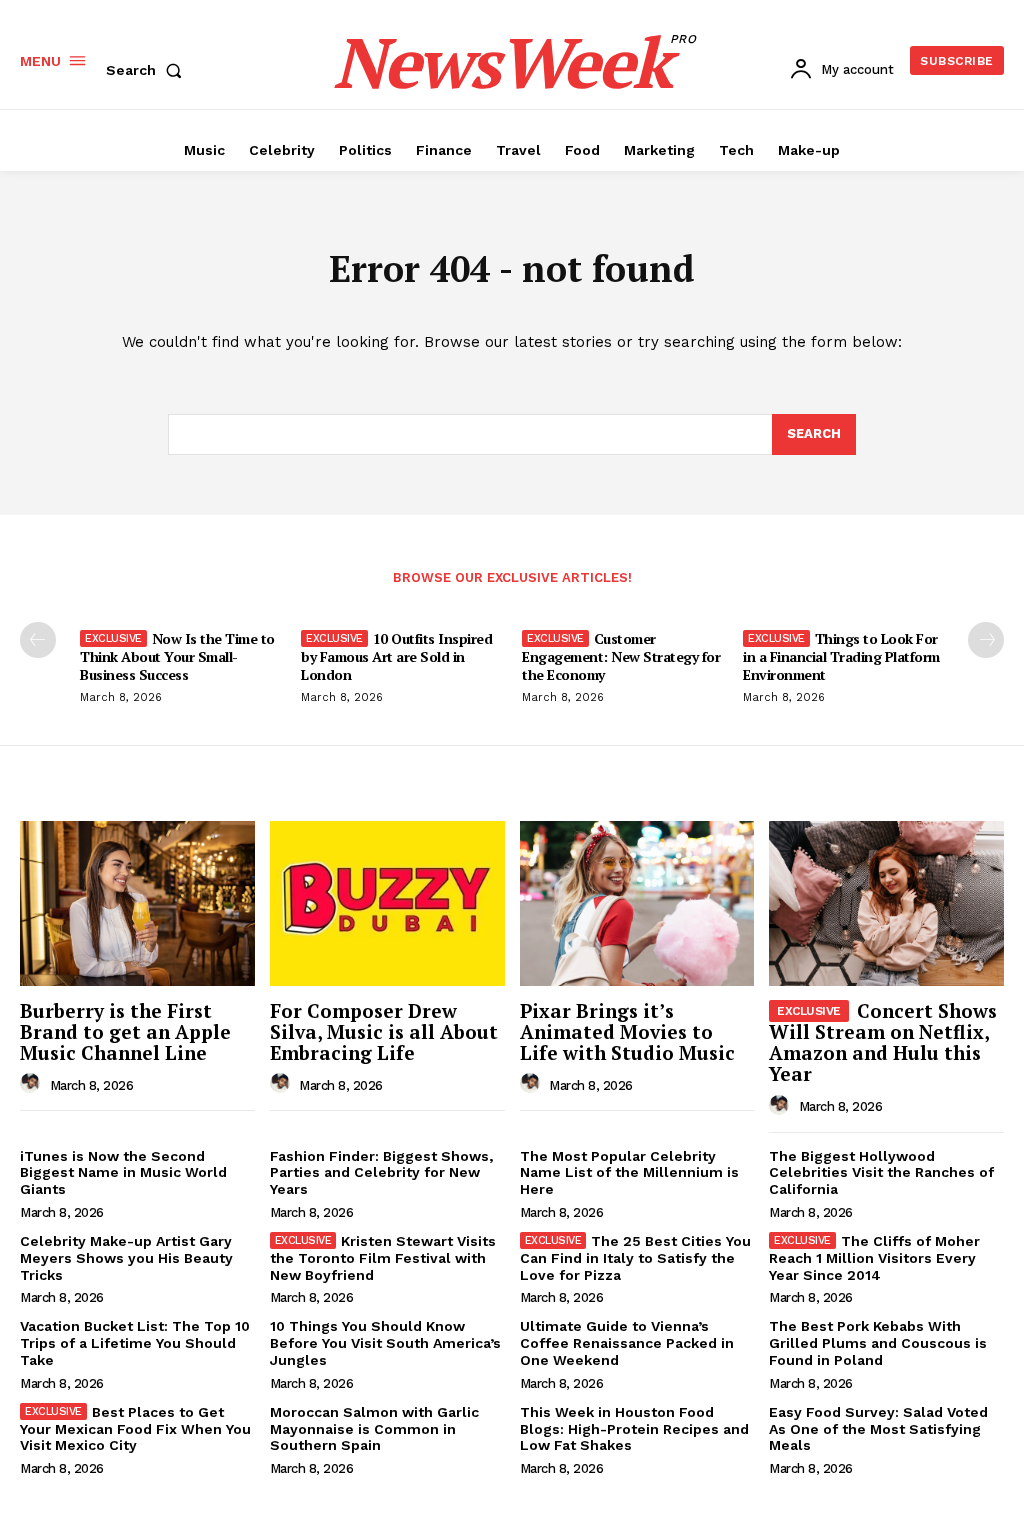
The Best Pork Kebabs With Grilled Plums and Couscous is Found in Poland (878, 1343)
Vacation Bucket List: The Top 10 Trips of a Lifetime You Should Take (135, 1343)
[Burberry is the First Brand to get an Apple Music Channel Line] (137, 903)
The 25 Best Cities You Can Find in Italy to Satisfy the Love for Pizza (636, 1258)
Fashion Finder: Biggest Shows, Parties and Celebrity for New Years (381, 1173)
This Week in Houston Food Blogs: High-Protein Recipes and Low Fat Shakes (634, 1429)
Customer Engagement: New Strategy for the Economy (621, 656)
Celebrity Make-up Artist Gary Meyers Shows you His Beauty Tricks (126, 1258)
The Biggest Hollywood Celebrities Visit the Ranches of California (881, 1173)
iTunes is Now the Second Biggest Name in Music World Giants (123, 1173)
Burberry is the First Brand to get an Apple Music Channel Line (125, 1031)
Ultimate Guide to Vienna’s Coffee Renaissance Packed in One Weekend (627, 1343)
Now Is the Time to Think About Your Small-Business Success (177, 656)
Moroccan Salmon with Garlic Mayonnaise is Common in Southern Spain (374, 1429)
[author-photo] (33, 1084)
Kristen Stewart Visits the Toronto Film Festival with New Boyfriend (383, 1258)
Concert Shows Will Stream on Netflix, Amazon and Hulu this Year (883, 1042)
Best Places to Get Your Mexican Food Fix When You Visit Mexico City (135, 1429)
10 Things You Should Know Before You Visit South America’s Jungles (385, 1343)
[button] (148, 70)
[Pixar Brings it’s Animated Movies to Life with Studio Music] (637, 903)
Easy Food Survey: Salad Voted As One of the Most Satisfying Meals (878, 1429)
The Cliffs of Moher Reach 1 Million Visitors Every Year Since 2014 (874, 1258)
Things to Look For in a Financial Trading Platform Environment (841, 656)
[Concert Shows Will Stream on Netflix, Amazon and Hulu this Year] (886, 903)
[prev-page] (38, 640)
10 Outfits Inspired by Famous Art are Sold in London (396, 656)
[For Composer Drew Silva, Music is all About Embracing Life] (387, 903)
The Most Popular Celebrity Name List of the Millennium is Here (629, 1173)
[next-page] (986, 640)
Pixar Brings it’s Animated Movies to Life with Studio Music (627, 1031)
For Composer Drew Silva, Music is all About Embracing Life (384, 1031)
